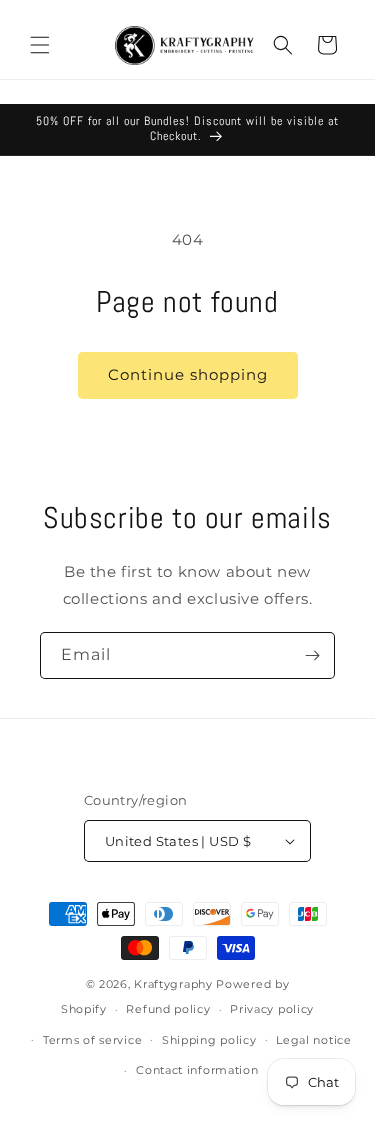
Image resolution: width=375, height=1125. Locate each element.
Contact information (197, 1070)
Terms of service (92, 1040)
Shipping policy (209, 1040)
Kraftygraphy (173, 984)
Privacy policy (272, 1009)
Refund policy (168, 1009)
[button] (40, 45)
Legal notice (313, 1040)
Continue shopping (188, 374)
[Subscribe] (312, 655)
